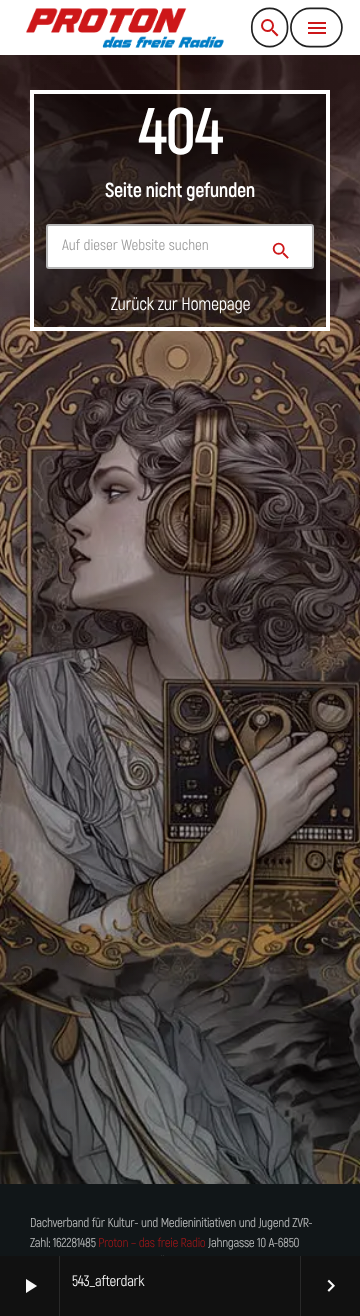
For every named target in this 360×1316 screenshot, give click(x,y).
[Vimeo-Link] (124, 27)
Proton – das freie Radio (151, 1243)
